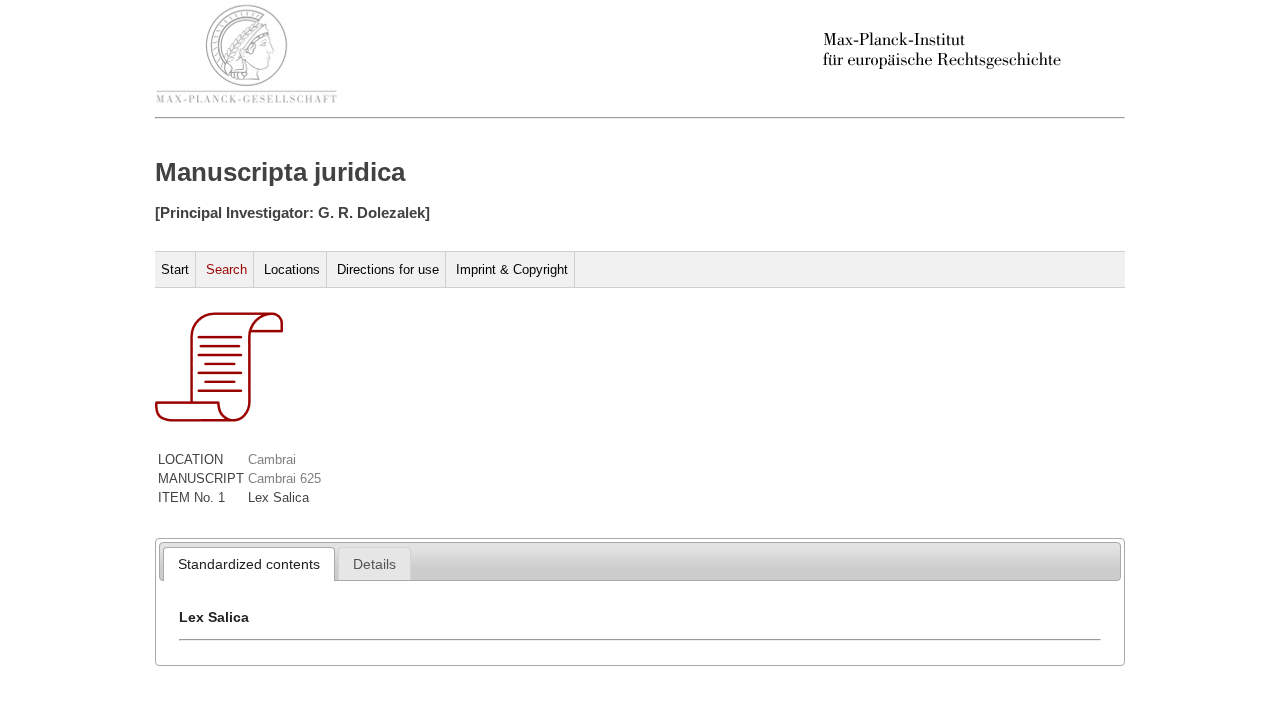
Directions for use (388, 269)
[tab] (249, 564)
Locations (292, 269)
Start (175, 269)
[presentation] (249, 564)
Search (226, 269)
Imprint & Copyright (512, 269)
